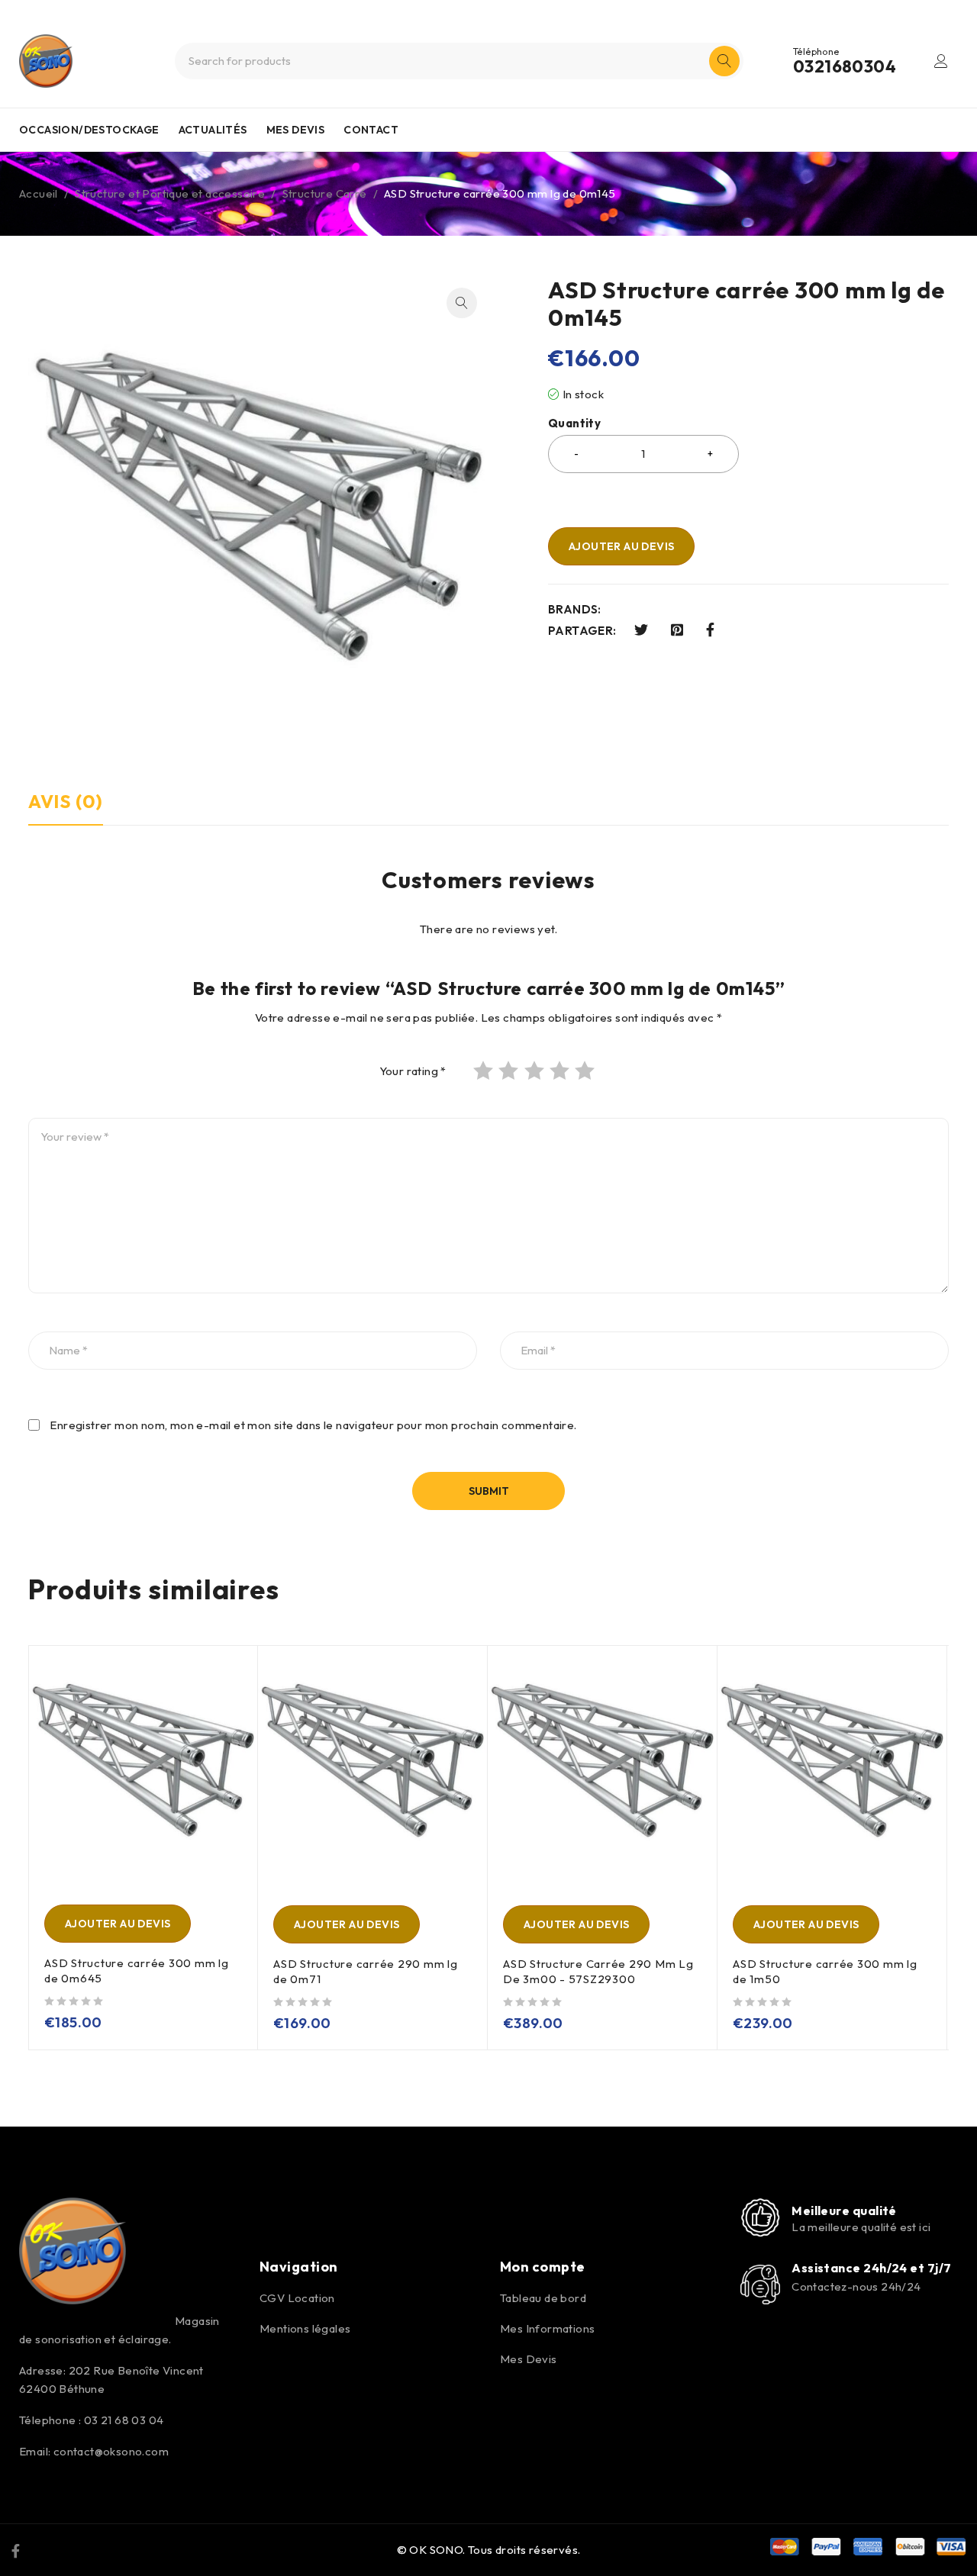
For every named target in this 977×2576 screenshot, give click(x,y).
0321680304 (845, 66)
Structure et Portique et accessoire (170, 193)
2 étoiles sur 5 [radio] (510, 1071)
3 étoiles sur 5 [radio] (536, 1071)
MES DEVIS (296, 130)
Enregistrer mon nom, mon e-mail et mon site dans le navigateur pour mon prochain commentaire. (313, 1425)
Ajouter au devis (621, 546)
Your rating (413, 1071)
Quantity (574, 423)
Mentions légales (305, 2328)
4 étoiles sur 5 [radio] (561, 1071)
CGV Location (297, 2298)
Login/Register (941, 61)
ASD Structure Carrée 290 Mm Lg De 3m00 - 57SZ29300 (598, 1971)
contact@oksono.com (111, 2451)
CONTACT (371, 130)
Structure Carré (325, 193)
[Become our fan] (16, 2550)
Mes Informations (547, 2328)
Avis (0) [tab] (66, 801)
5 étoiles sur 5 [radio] (586, 1071)
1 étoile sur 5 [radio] (485, 1071)
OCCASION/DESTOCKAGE (89, 130)
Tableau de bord (543, 2298)
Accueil (39, 193)
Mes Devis (529, 2359)
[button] (462, 303)
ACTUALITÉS (213, 130)
